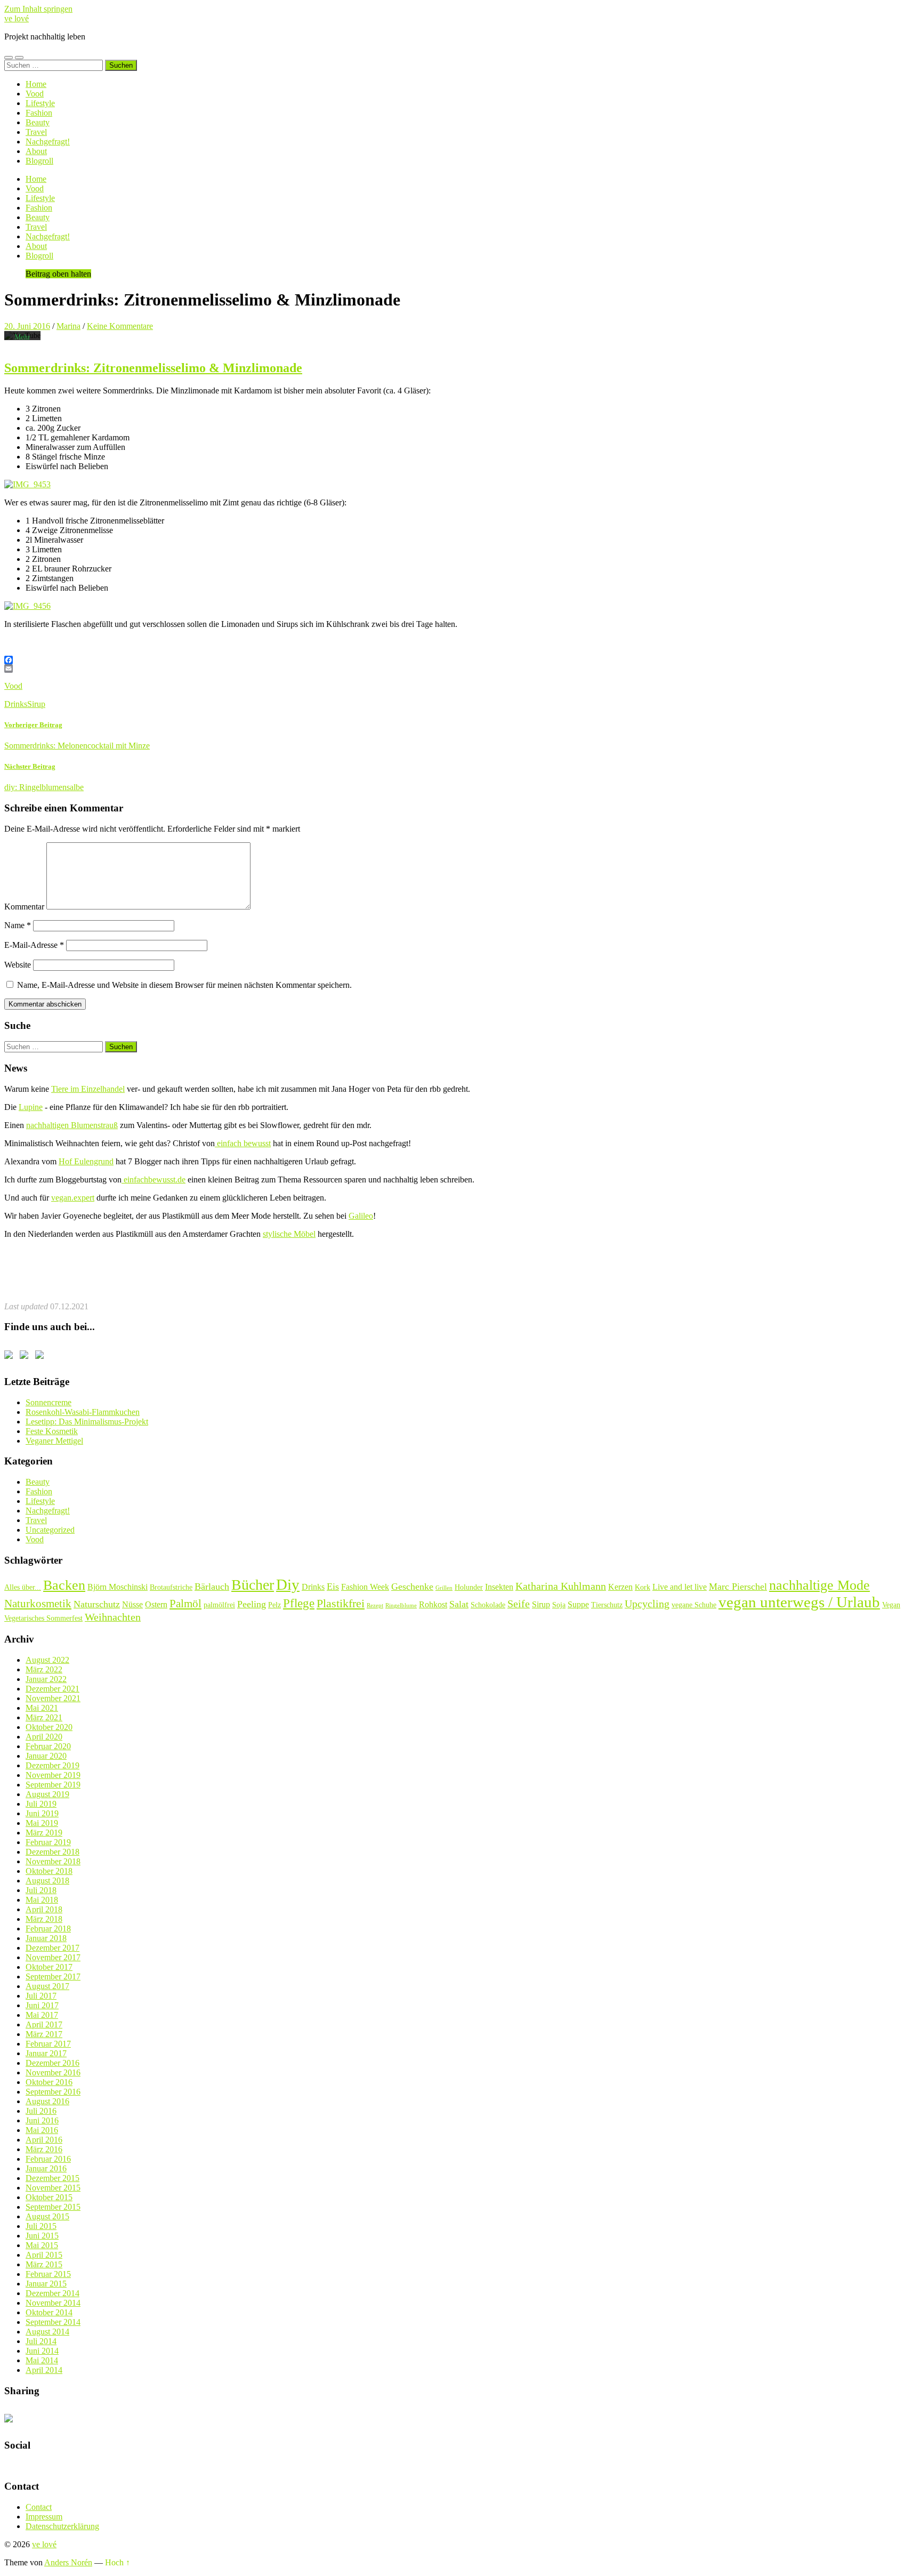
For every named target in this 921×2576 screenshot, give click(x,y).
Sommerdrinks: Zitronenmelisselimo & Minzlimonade (153, 368)
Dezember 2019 (52, 1765)
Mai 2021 (42, 1708)
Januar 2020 (46, 1756)
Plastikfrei (341, 1603)
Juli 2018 (41, 1890)
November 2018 (53, 1861)
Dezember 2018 (52, 1852)
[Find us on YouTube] (26, 1357)
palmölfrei (219, 1605)
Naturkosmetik (38, 1604)
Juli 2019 (41, 1804)
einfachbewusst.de (153, 1180)
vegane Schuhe (694, 1605)
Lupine (31, 1107)
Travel (36, 132)
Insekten (499, 1587)
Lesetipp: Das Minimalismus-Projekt (87, 1422)
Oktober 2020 (49, 1727)
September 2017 (53, 1977)
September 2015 (53, 2207)
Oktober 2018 (49, 1871)
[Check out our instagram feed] (42, 1357)
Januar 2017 (46, 2053)
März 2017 (44, 2034)
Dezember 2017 (52, 1948)
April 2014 (44, 2370)
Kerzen (620, 1587)
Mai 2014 (42, 2360)
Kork (643, 1587)
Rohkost (433, 1604)
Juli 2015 (41, 2226)
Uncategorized (50, 1530)
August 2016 (47, 2101)
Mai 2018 (42, 1900)
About (36, 151)
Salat (459, 1604)
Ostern (156, 1604)
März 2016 (44, 2149)
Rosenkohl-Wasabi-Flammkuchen (83, 1412)
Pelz (274, 1605)
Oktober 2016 (49, 2082)
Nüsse (132, 1604)
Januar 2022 (46, 1679)
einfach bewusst (243, 1143)
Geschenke (412, 1587)
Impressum (44, 2517)
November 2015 (53, 2188)
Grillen (444, 1588)
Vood (35, 94)
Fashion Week (365, 1587)
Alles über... (23, 1587)
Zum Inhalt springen (38, 9)
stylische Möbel (289, 1234)
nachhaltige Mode (819, 1585)
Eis (333, 1587)
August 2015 (47, 2216)
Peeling (252, 1604)
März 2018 (44, 1919)
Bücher (253, 1585)
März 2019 (44, 1833)
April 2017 (44, 2024)
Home (36, 84)
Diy (288, 1584)
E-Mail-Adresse (34, 945)
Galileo (361, 1216)
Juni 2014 (42, 2351)
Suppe (578, 1604)
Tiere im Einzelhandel (88, 1089)
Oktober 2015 (49, 2197)
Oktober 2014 (49, 2312)
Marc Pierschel (738, 1587)
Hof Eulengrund (86, 1161)
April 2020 (44, 1737)
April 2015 (44, 2255)
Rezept (375, 1605)
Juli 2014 (41, 2341)
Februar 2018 (48, 1929)
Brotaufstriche (171, 1587)
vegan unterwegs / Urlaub (799, 1602)
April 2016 (44, 2140)
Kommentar (24, 907)
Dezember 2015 (52, 2178)
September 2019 (53, 1785)
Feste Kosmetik (52, 1431)
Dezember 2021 (52, 1689)
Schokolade (488, 1605)
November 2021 (53, 1698)
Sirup (36, 704)
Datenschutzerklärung (62, 2526)
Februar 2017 (48, 2044)
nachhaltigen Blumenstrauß (72, 1125)
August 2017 (47, 1986)
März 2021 (44, 1717)
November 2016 (53, 2072)
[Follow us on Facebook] (11, 1357)
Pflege (299, 1603)
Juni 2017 (42, 2005)
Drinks (16, 704)
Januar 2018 (46, 1938)
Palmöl (185, 1604)
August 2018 (47, 1881)
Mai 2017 (42, 2015)
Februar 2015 (48, 2274)
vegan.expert (73, 1198)
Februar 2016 (48, 2159)
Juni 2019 (42, 1813)
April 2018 (44, 1909)
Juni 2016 (42, 2120)
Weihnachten (113, 1617)
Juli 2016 (41, 2111)
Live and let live (680, 1587)
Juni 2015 (42, 2236)
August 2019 (47, 1794)
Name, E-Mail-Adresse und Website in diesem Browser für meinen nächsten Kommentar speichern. (184, 985)
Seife (519, 1604)
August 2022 (47, 1660)
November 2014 (53, 2303)
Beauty (38, 122)
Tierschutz (607, 1605)
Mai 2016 (42, 2130)
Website (18, 965)
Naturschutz (97, 1604)
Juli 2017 (41, 1996)
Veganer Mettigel (54, 1441)
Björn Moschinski (118, 1587)
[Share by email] (11, 2420)
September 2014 (53, 2322)
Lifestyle (40, 103)
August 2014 (47, 2332)
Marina (68, 326)
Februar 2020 (48, 1746)
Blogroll (39, 161)
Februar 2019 (48, 1842)
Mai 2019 (42, 1823)
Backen (64, 1585)
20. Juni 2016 (27, 326)
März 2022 (44, 1669)
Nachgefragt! (48, 142)
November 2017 (53, 1957)
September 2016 (53, 2092)
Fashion (39, 113)
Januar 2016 (46, 2168)
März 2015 (44, 2264)
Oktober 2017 (49, 1967)
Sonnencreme (49, 1402)
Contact (39, 2507)
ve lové (17, 18)
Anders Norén (68, 2562)
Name (18, 925)
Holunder (469, 1587)
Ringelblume (401, 1605)
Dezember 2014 (52, 2293)
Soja (559, 1605)
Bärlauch (212, 1587)
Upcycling (647, 1604)
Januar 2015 (46, 2284)
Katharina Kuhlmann (561, 1586)
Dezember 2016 (52, 2063)
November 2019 (53, 1775)
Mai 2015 (42, 2245)
